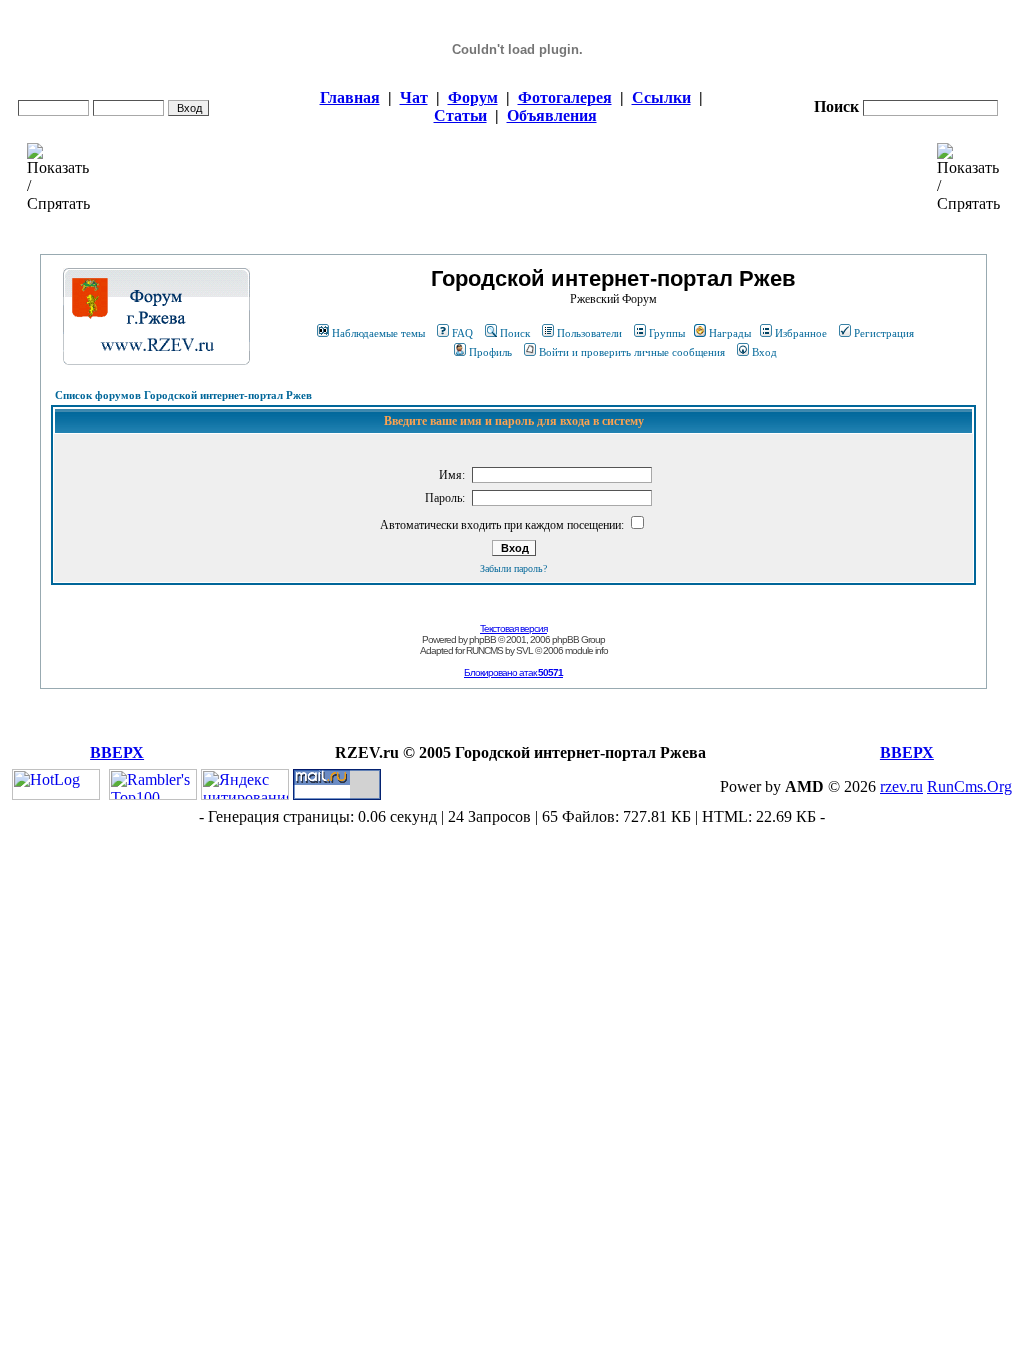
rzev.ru (901, 786)
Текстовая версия (513, 628)
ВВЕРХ (117, 752)
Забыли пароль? (513, 568)
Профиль (490, 352)
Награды (730, 333)
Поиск (515, 333)
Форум (473, 97)
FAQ (462, 333)
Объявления (552, 115)
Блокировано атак (513, 672)
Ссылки (661, 97)
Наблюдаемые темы (378, 333)
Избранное (801, 333)
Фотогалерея (565, 97)
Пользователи (589, 333)
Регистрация (884, 333)
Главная (350, 97)
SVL (524, 650)
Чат (414, 97)
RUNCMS (484, 650)
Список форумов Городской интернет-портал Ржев (183, 395)
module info (586, 650)
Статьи (460, 115)
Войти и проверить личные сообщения (632, 352)
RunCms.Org (969, 786)
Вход (764, 352)
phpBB (482, 639)
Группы (667, 333)
